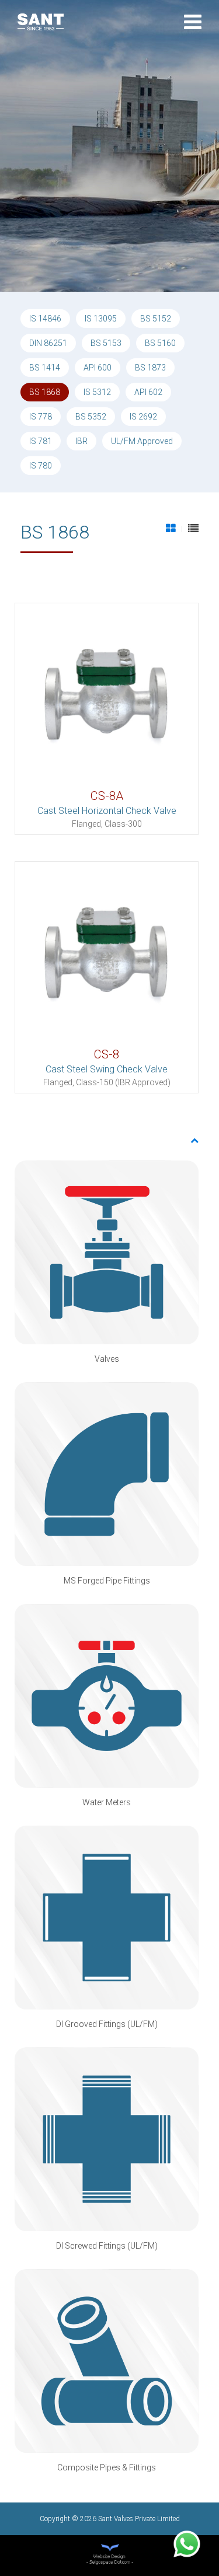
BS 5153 (106, 343)
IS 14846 (45, 319)
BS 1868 (45, 392)
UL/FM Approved (142, 441)
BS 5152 (156, 319)
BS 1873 (150, 368)
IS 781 (41, 441)
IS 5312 (97, 392)
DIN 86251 (48, 343)
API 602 (148, 392)
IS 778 (41, 417)
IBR (81, 441)
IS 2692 (143, 417)
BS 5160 (160, 343)
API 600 (98, 368)
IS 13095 (101, 319)
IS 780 (41, 466)
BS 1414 (45, 368)
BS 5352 (91, 417)
